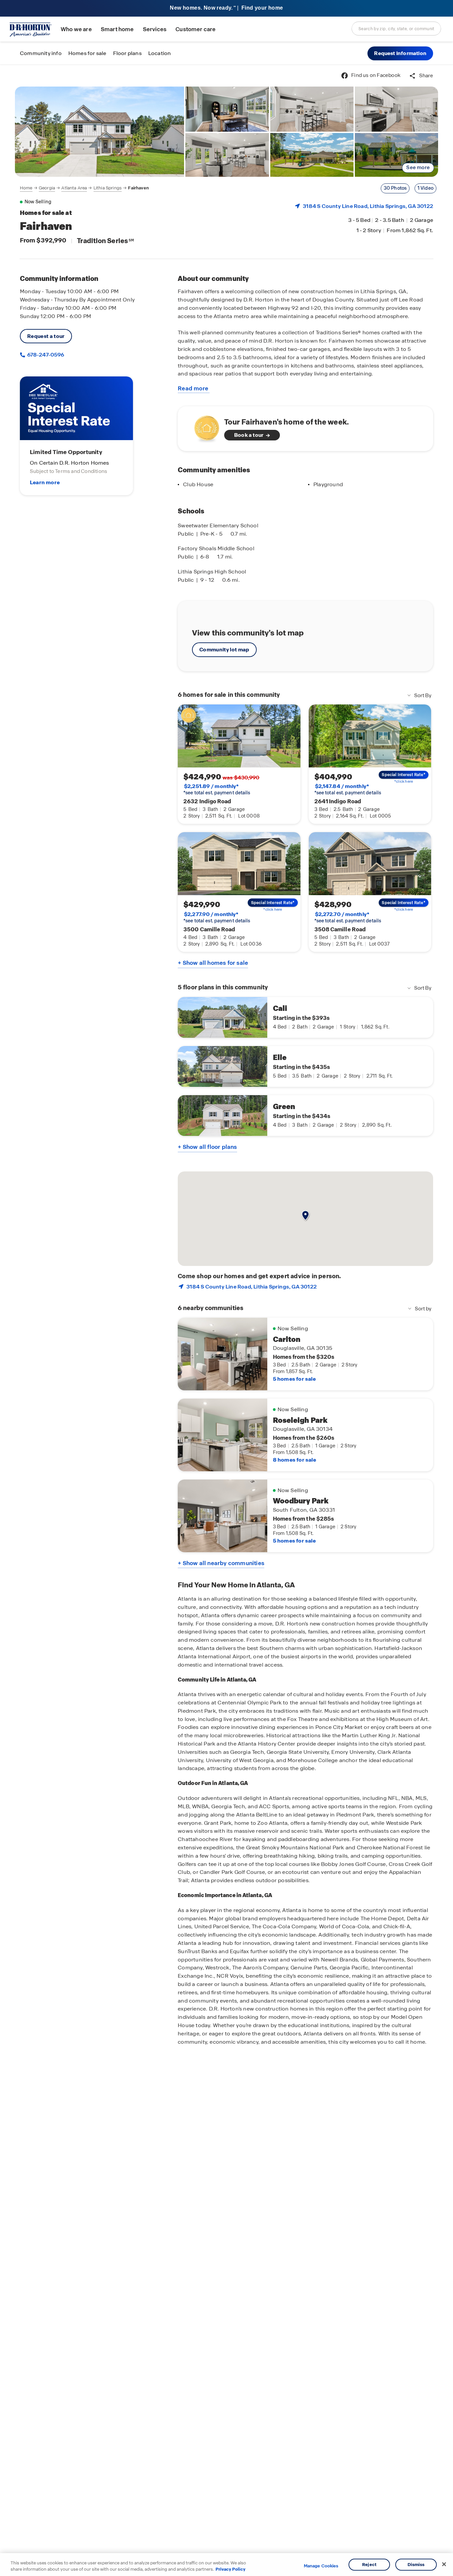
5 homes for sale (294, 1379)
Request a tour (46, 336)
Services (155, 29)
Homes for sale (87, 53)
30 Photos (395, 188)
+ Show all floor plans (207, 1147)
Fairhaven (138, 188)
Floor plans (127, 53)
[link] (99, 132)
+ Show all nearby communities (221, 1563)
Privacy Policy (230, 2569)
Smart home (117, 29)
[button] (400, 53)
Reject (369, 2565)
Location (160, 53)
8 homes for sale (294, 1460)
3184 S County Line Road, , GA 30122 (368, 206)
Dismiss (416, 2565)
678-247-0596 (45, 355)
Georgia (47, 188)
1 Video (425, 188)
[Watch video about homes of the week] (203, 427)
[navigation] (84, 188)
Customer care (195, 29)
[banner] (227, 8)
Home (26, 188)
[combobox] (396, 29)
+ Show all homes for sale (213, 963)
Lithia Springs (108, 188)
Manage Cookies (321, 2566)
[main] (227, 1320)
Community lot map (224, 650)
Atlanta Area (74, 188)
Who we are (76, 29)
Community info (41, 53)
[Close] (444, 2564)
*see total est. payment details (217, 789)
